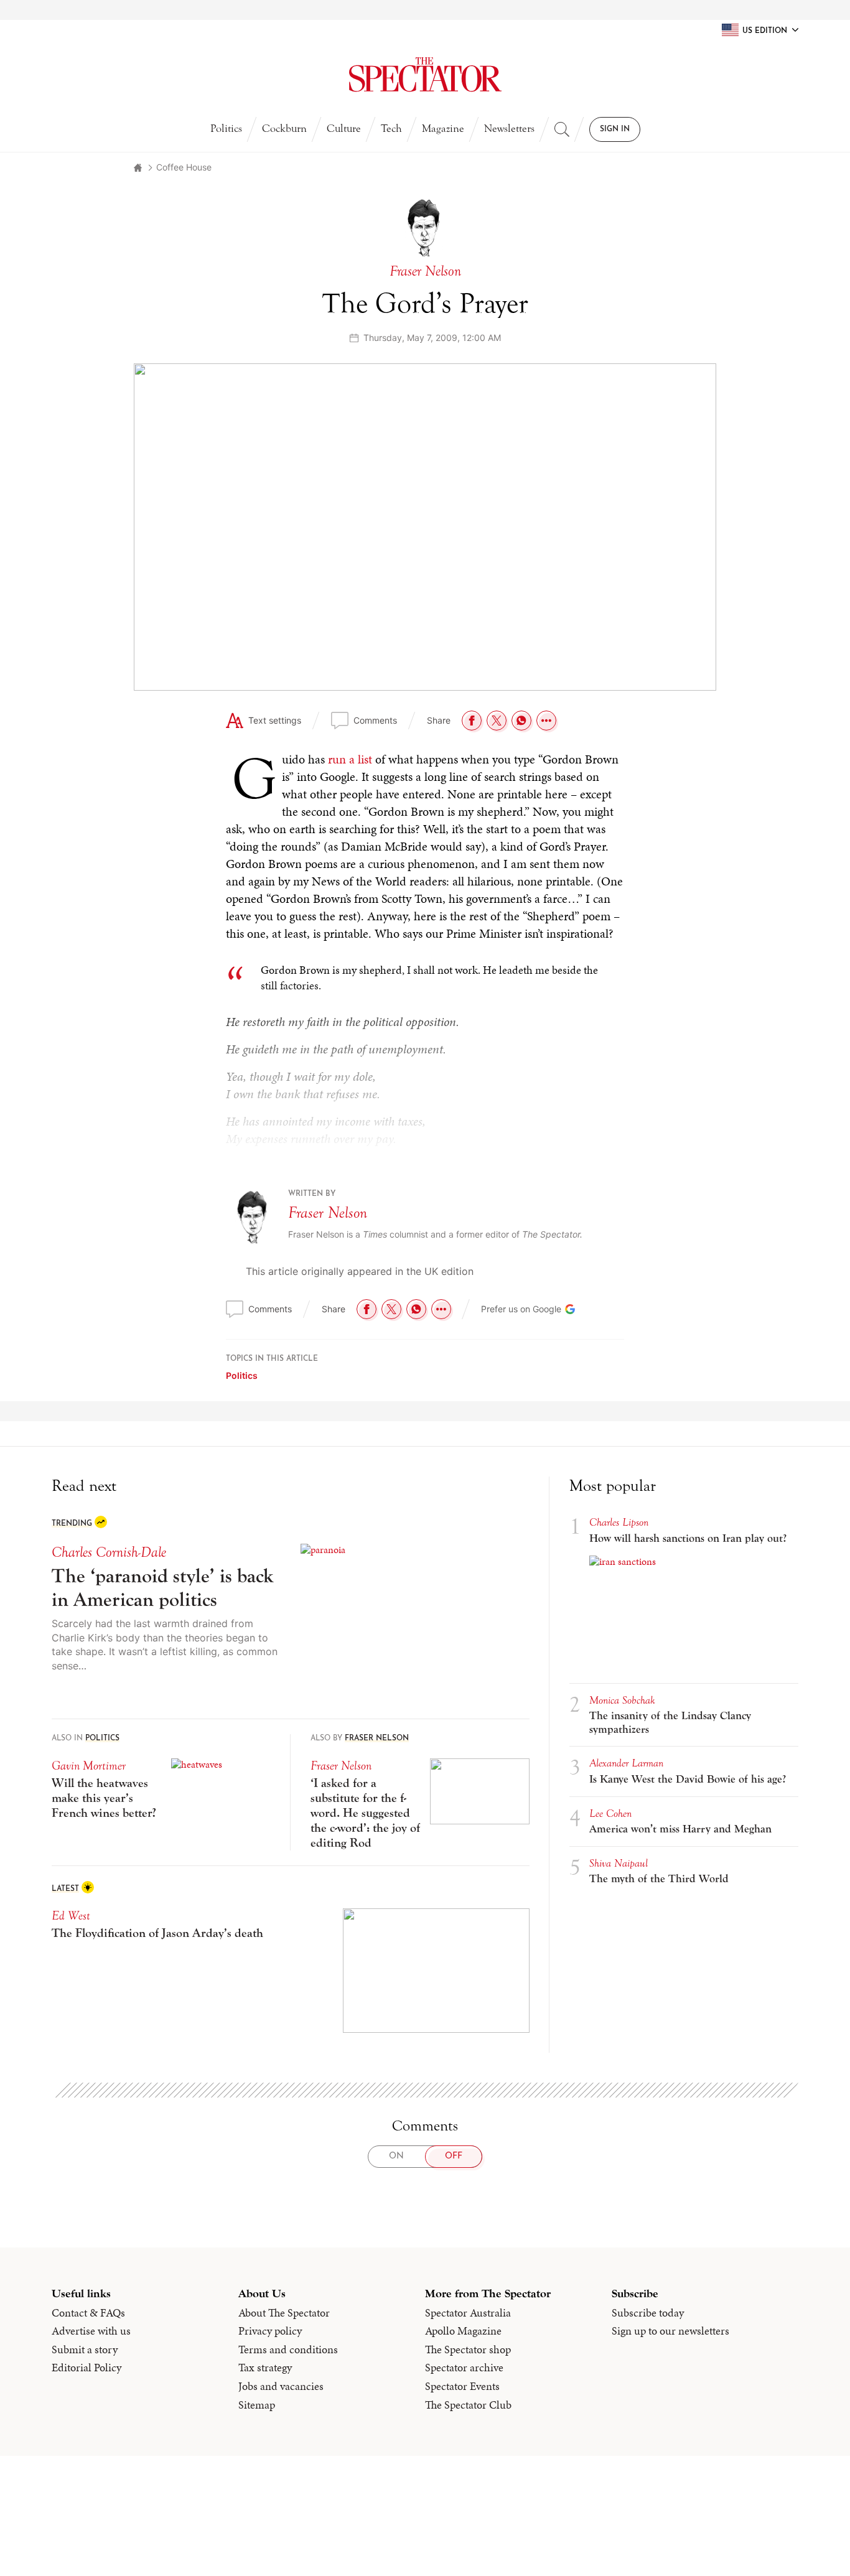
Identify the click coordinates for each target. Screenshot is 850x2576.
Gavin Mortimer (89, 1766)
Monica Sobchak (622, 1700)
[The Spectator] (425, 75)
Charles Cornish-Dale (109, 1552)
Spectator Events (462, 2386)
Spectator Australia (468, 2313)
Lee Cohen (610, 1813)
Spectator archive (464, 2368)
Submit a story (85, 2350)
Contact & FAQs (88, 2313)
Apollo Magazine (463, 2331)
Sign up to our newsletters (670, 2331)
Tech (391, 128)
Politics (226, 128)
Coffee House (184, 167)
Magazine (443, 128)
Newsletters (509, 128)
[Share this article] (546, 721)
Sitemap (257, 2405)
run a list (350, 759)
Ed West (71, 1916)
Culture (344, 128)
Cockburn (284, 128)
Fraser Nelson (328, 1213)
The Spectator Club (468, 2405)
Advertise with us (91, 2331)
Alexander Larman (626, 1763)
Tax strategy (265, 2368)
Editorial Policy (86, 2368)
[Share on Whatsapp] (521, 721)
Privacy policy (270, 2331)
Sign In (615, 129)
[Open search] (562, 129)
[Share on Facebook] (472, 721)
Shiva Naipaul (619, 1863)
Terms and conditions (288, 2350)
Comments (375, 720)
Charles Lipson (619, 1522)
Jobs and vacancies (281, 2386)
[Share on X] (497, 721)
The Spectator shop (468, 2350)
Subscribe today (648, 2313)
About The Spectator (284, 2313)
